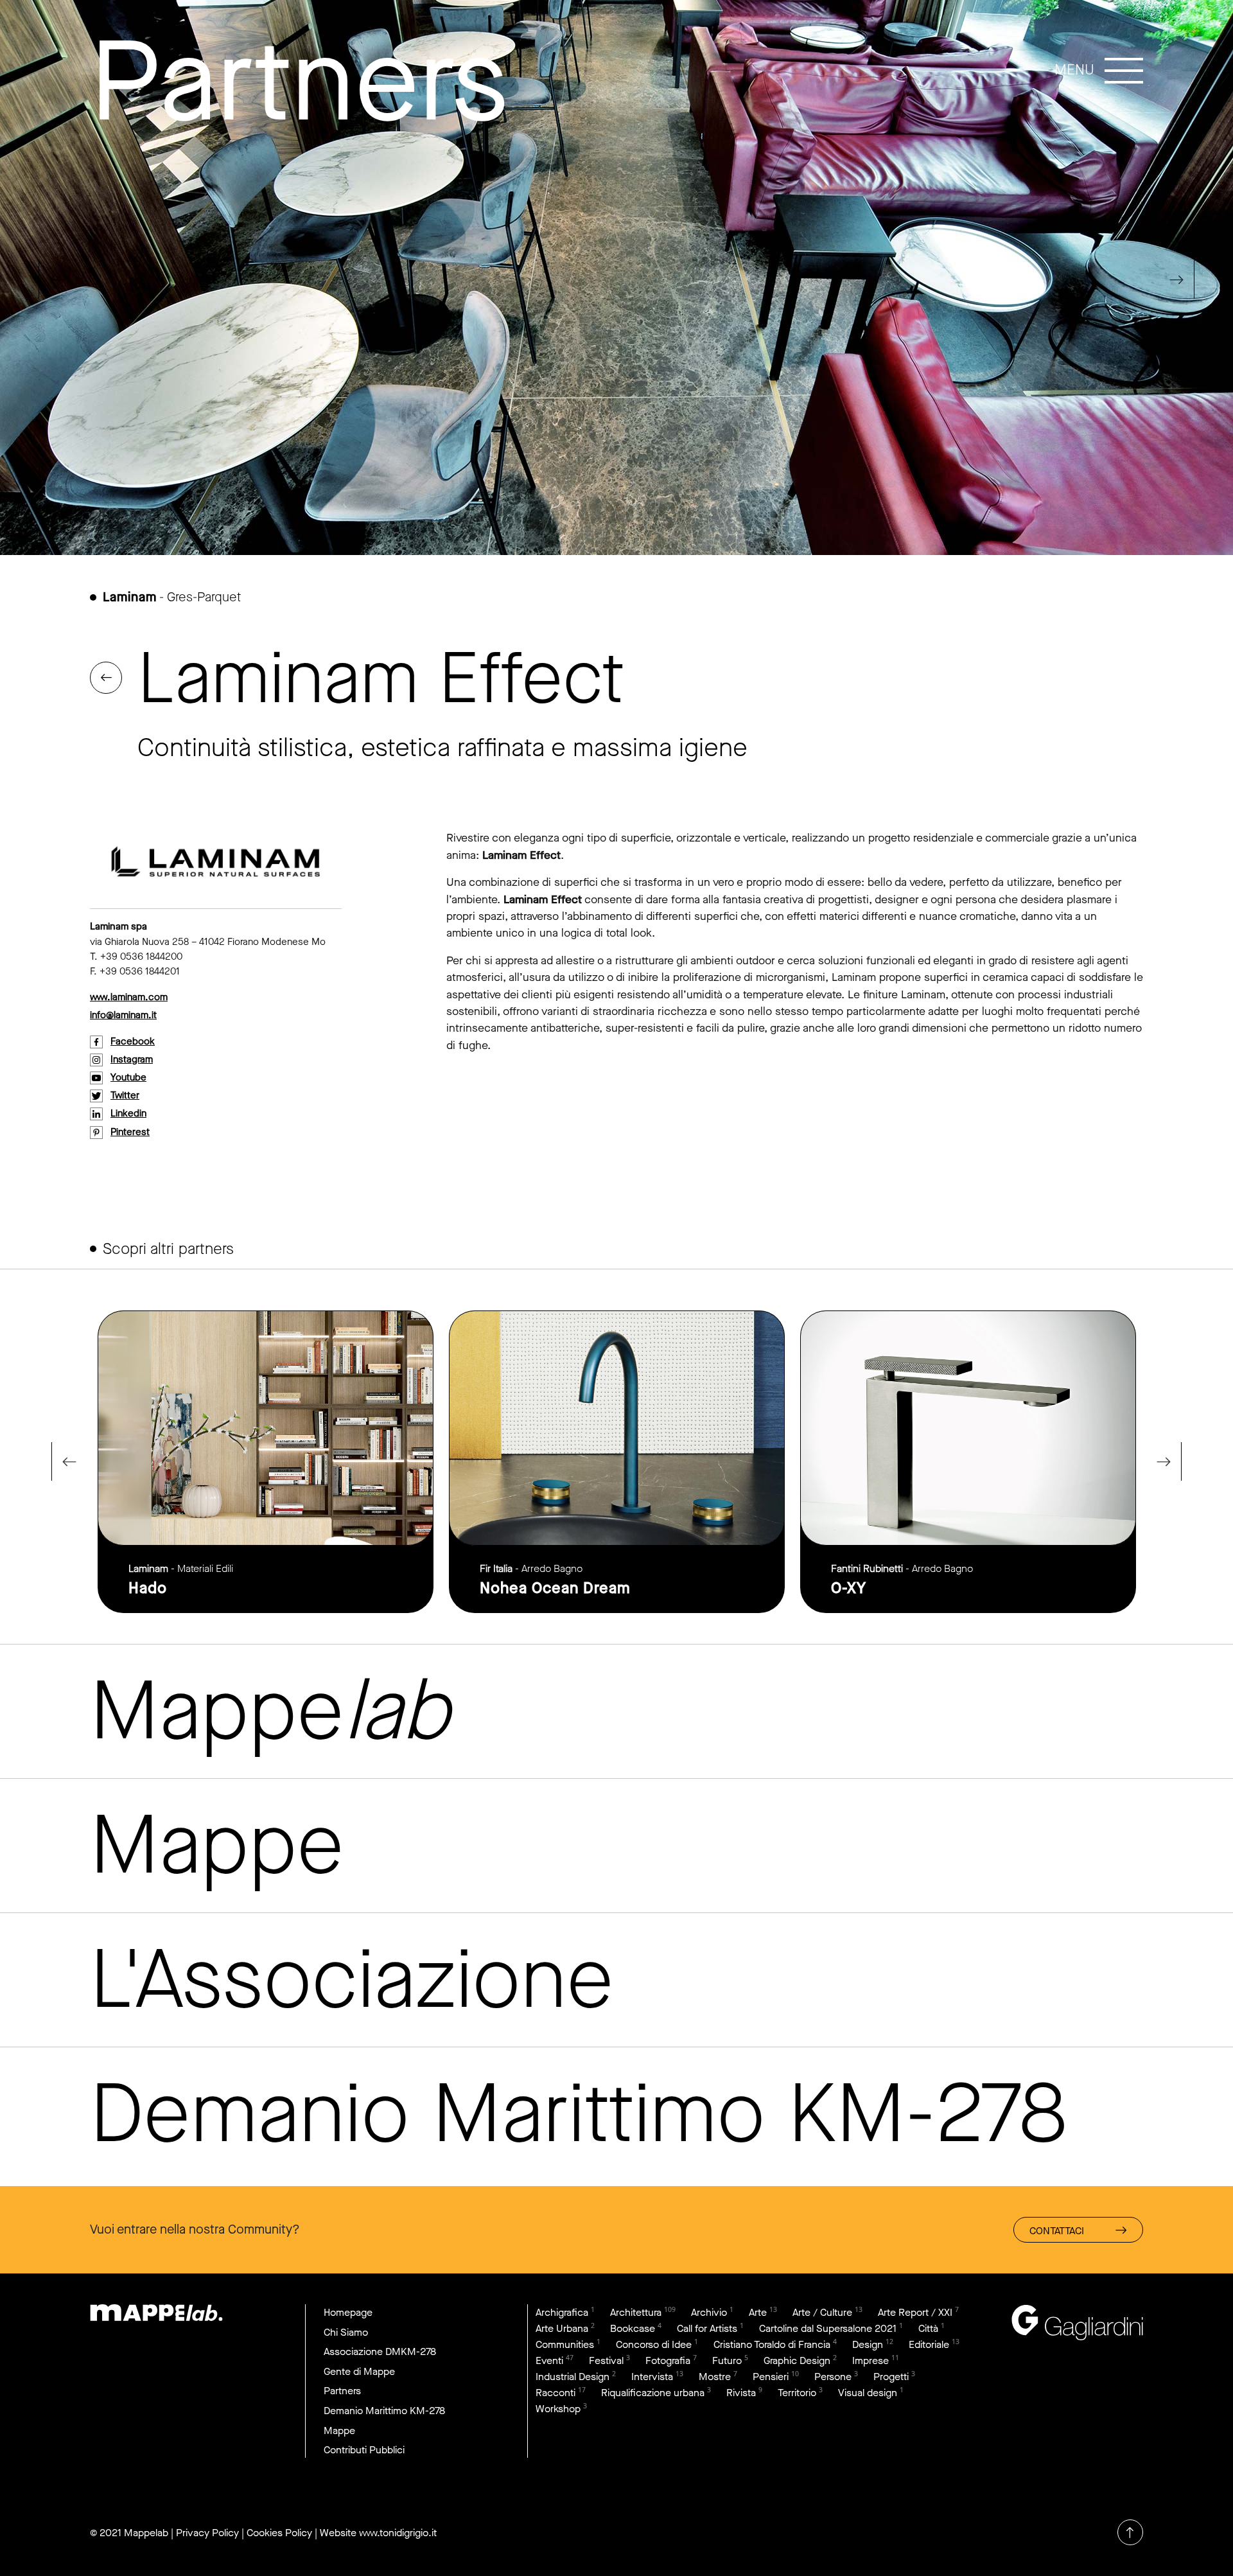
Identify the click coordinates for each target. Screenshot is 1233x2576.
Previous (51, 279)
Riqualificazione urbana (653, 2393)
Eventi (549, 2360)
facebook (133, 1041)
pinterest (130, 1132)
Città (928, 2328)
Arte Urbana (562, 2328)
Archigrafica (562, 2312)
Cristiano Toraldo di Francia (772, 2344)
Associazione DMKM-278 (380, 2351)
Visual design (868, 2393)
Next (1182, 279)
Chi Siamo (346, 2332)
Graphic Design (797, 2360)
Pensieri (771, 2377)
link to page (266, 1462)
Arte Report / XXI (915, 2312)
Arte (758, 2312)
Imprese (870, 2360)
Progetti (891, 2377)
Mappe (339, 2430)
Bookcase (633, 2328)
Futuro (727, 2360)
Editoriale (929, 2344)
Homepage (348, 2312)
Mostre (715, 2377)
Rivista (741, 2393)
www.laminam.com (129, 997)
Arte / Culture (822, 2312)
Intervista (652, 2377)
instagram (132, 1059)
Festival (606, 2360)
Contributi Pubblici (364, 2450)
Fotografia (668, 2360)
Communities (565, 2344)
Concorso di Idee (654, 2344)
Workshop (558, 2409)
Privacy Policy (207, 2533)
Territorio (797, 2393)
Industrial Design (573, 2377)
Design (868, 2344)
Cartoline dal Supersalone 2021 (828, 2328)
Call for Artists (707, 2328)
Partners (342, 2391)
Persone (833, 2377)
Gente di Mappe (359, 2371)
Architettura (636, 2312)
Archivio (709, 2312)
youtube (128, 1077)
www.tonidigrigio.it (398, 2533)
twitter (125, 1095)
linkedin (128, 1113)
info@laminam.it (123, 1015)
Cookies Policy (279, 2533)
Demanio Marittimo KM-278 (384, 2411)
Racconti (555, 2393)
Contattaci (1057, 2231)
